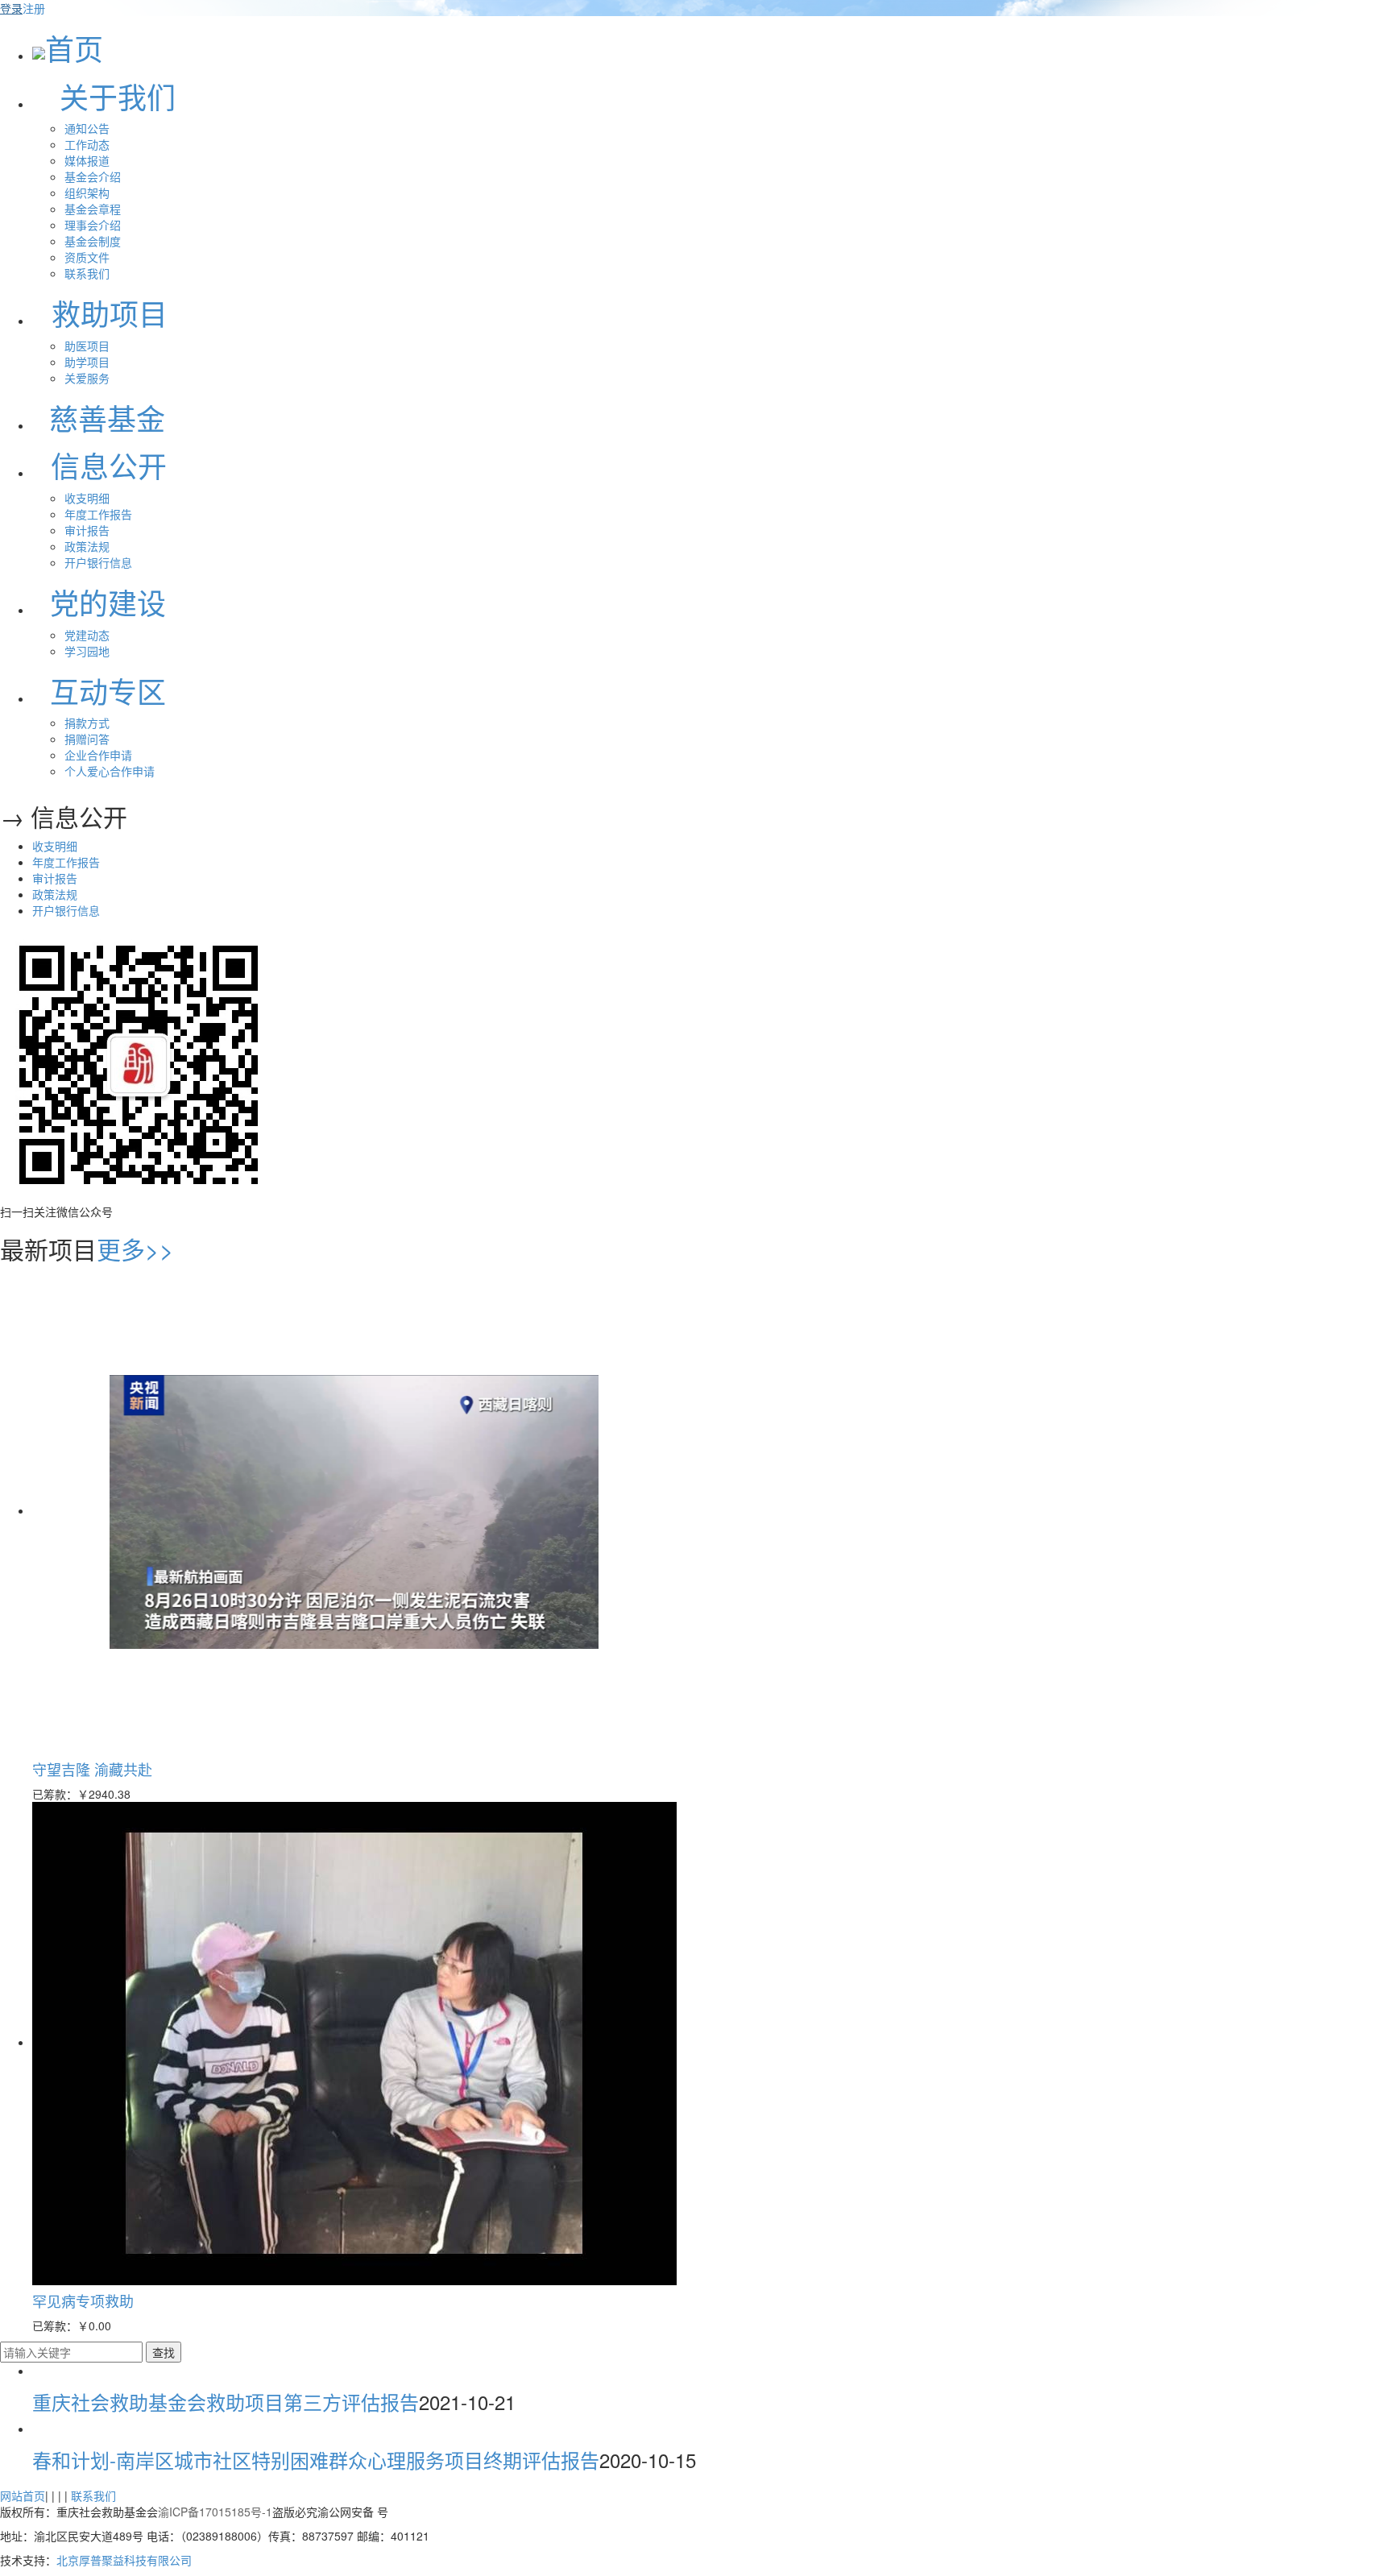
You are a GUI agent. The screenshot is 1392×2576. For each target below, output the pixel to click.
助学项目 (87, 362)
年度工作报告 (98, 514)
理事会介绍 (93, 225)
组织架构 (87, 193)
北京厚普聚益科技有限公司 (124, 2560)
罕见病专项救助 (83, 2301)
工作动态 (87, 144)
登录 (11, 8)
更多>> (135, 1249)
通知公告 (87, 128)
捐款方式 (87, 723)
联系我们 (87, 273)
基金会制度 (93, 241)
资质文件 (87, 257)
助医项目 (87, 346)
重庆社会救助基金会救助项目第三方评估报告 (226, 2402)
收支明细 (87, 498)
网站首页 (23, 2495)
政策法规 (87, 546)
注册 (34, 8)
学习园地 (87, 651)
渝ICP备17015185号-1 (215, 2512)
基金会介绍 (93, 176)
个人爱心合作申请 (110, 771)
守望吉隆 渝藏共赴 (92, 1769)
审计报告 (87, 530)
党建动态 (87, 635)
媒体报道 (87, 160)
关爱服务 (87, 378)
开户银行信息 (98, 562)
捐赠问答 (87, 739)
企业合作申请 (98, 755)
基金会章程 (93, 209)
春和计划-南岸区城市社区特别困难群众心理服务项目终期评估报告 (316, 2460)
